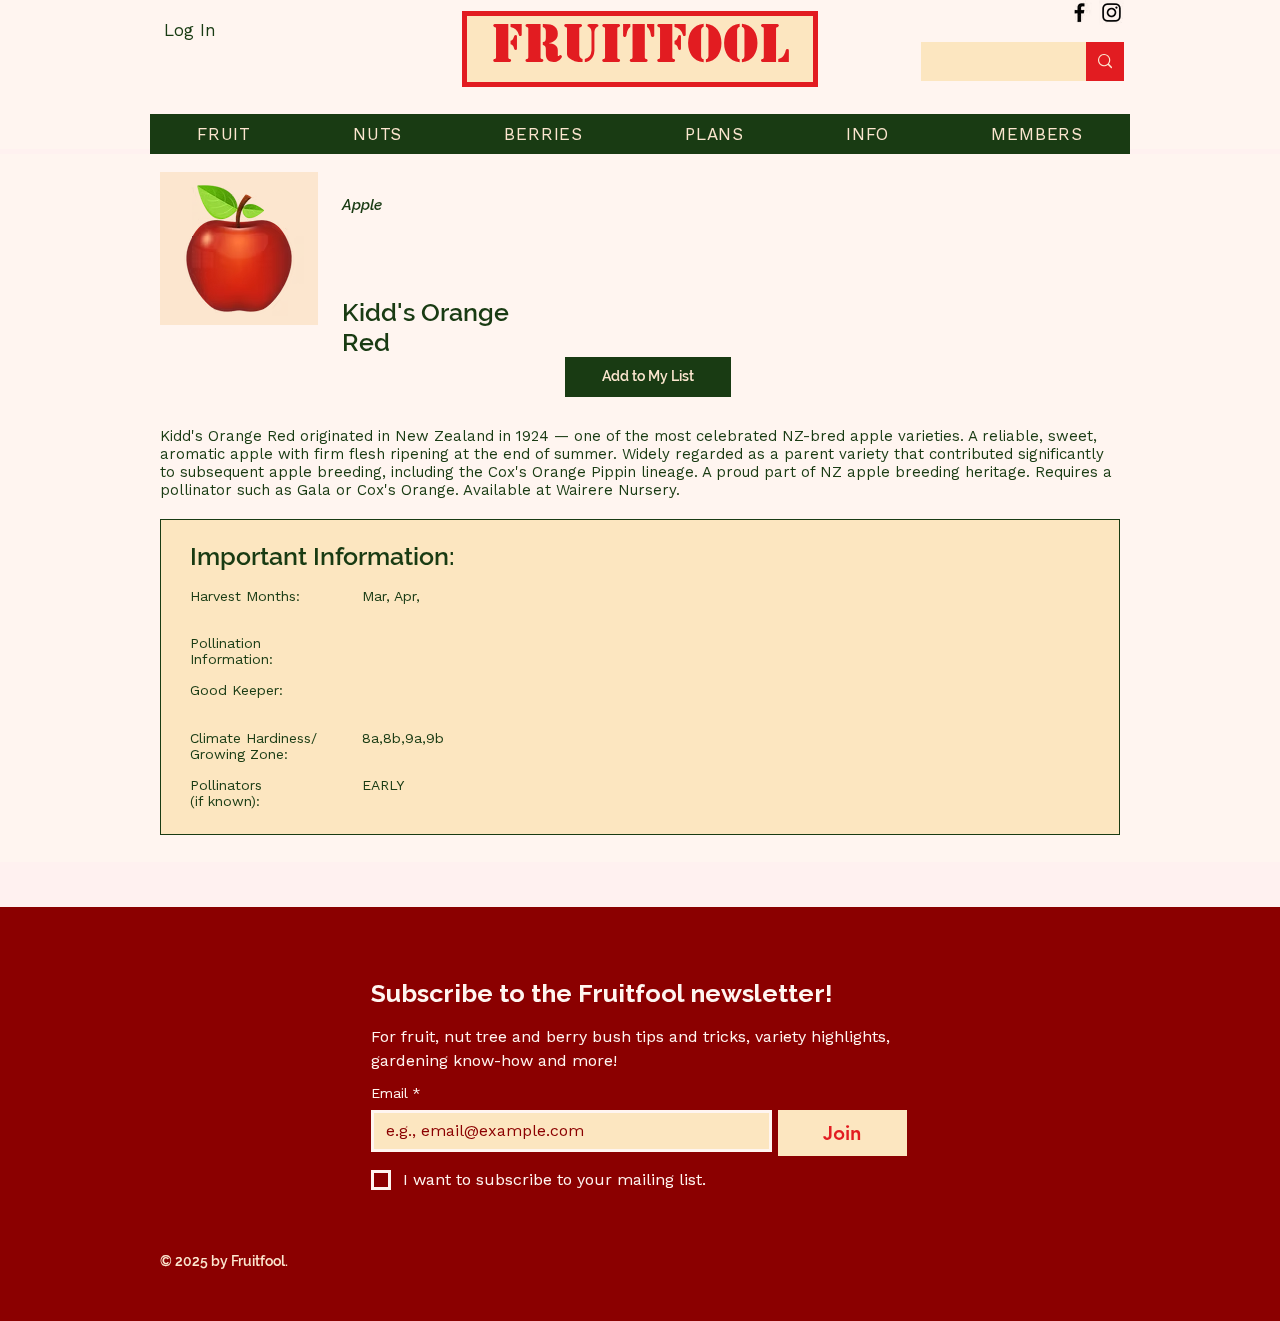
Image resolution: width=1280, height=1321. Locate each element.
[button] (224, 134)
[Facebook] (1079, 12)
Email (396, 1093)
